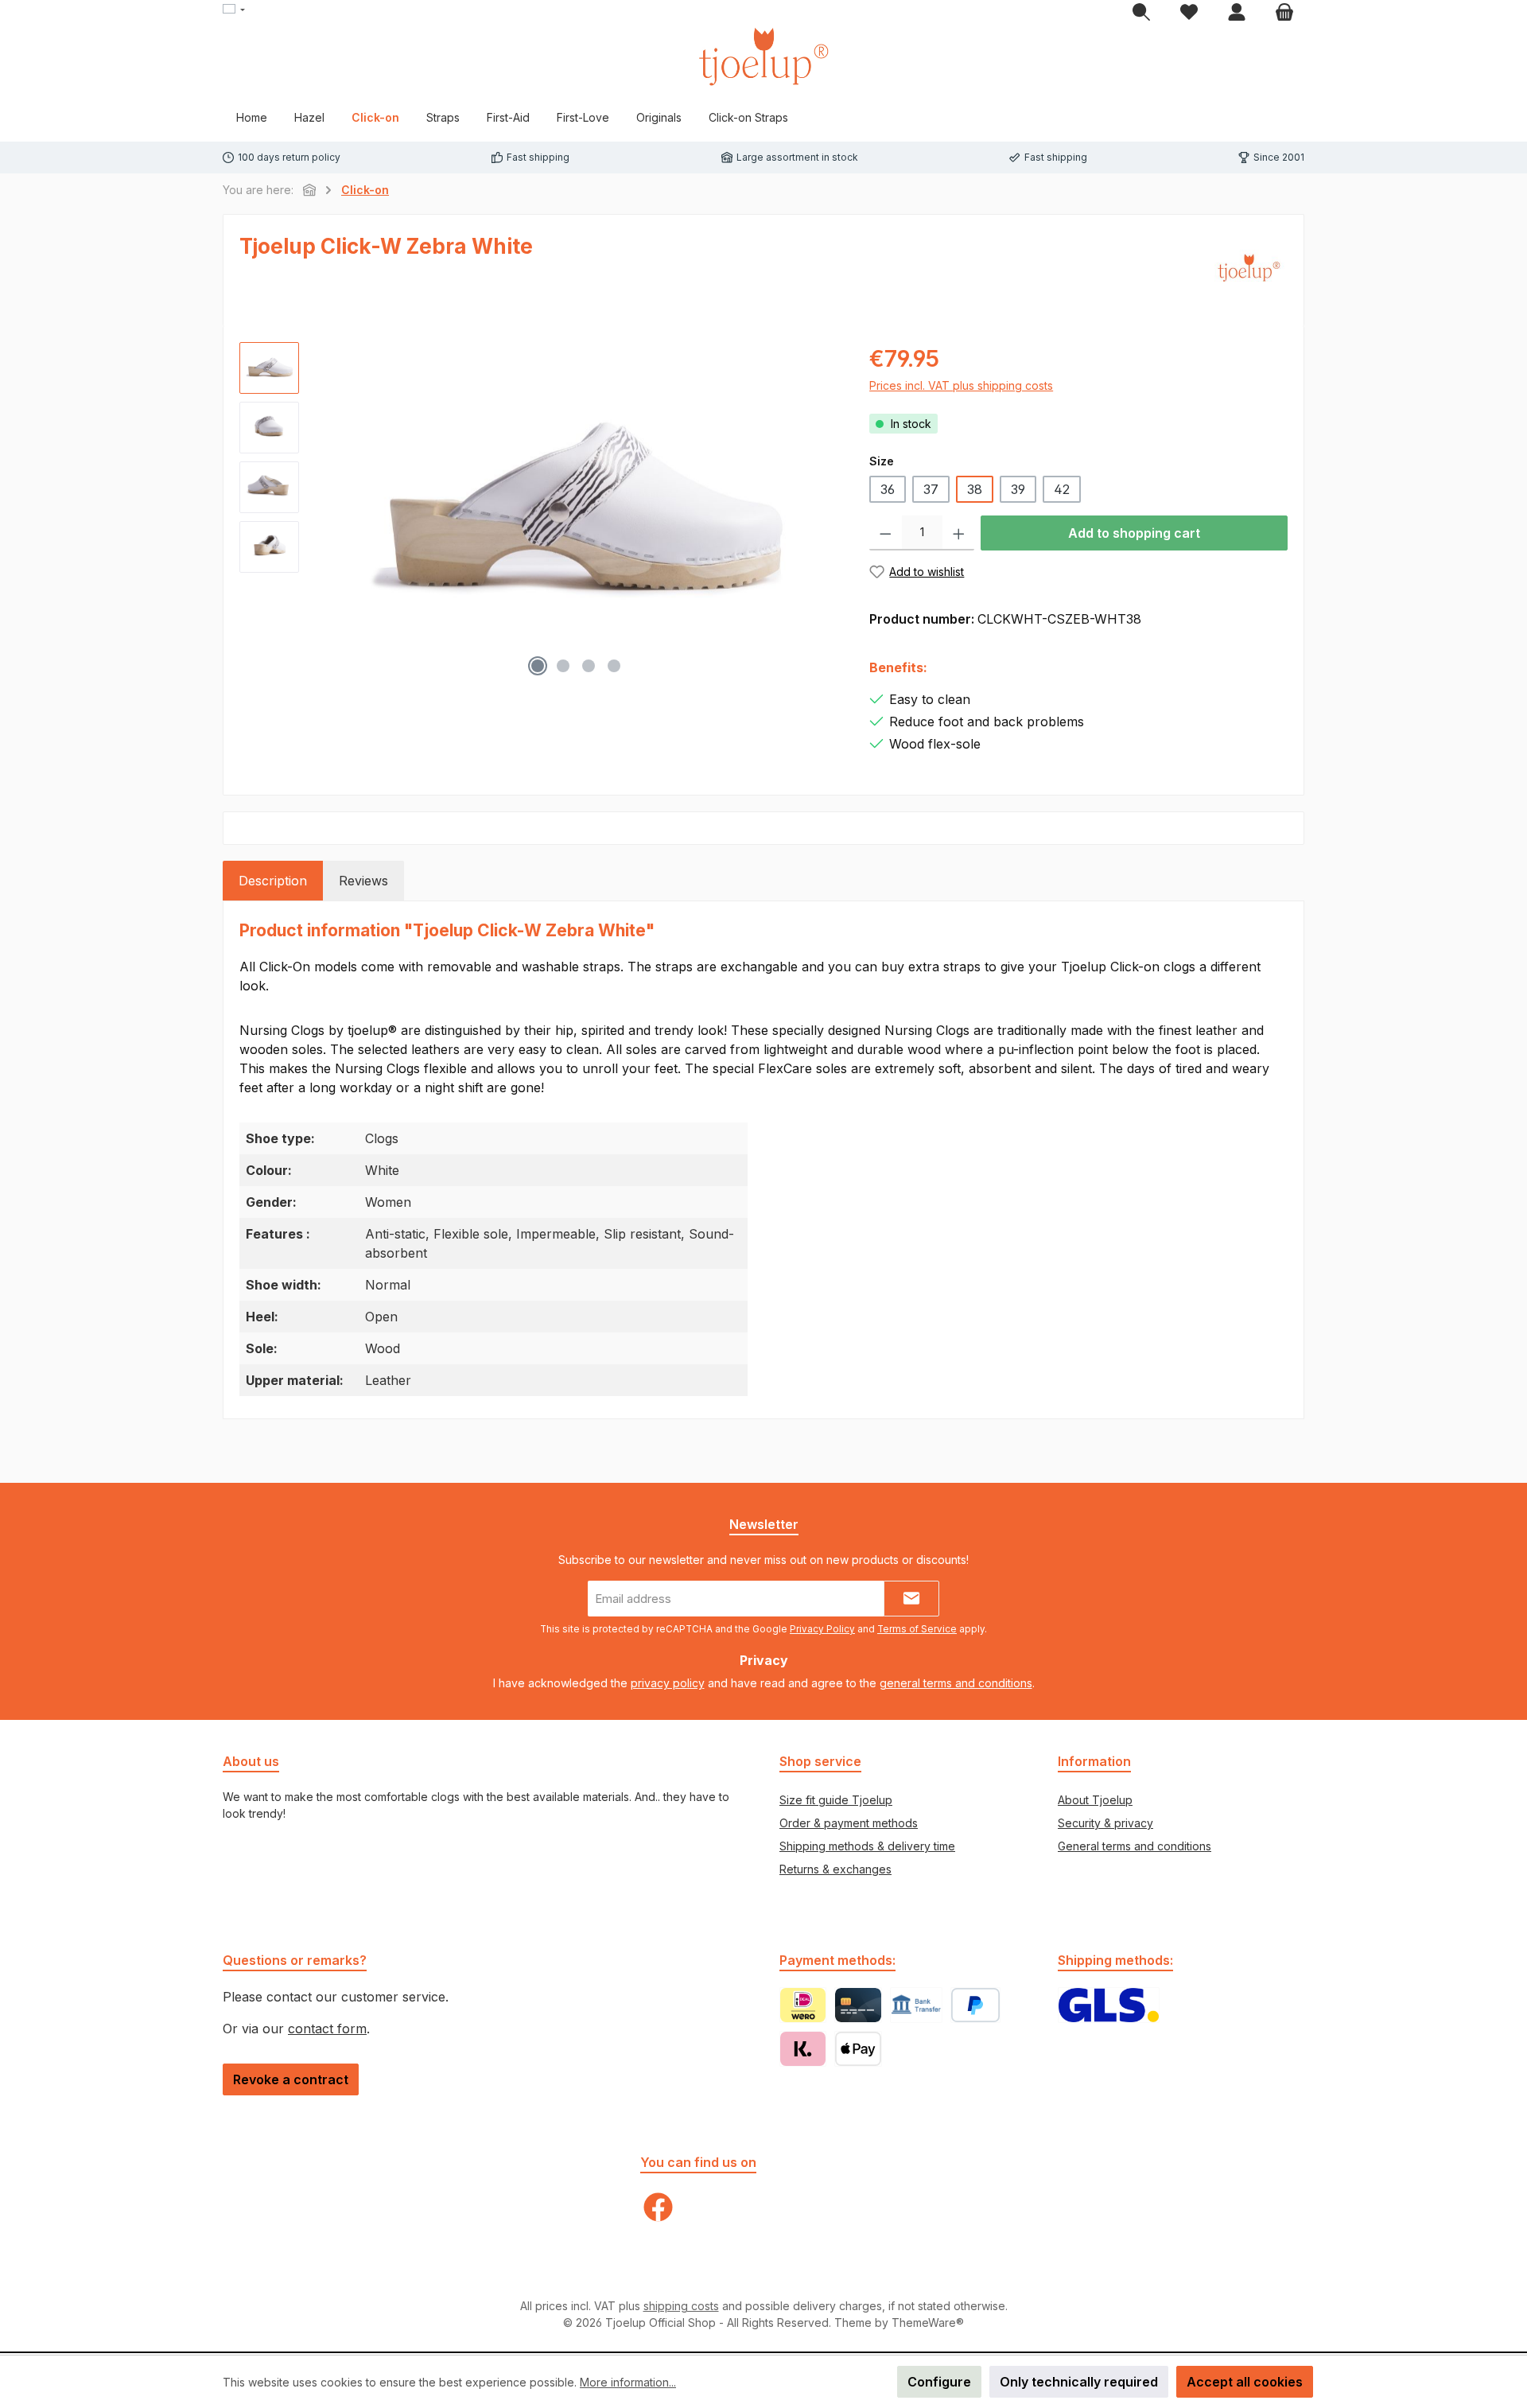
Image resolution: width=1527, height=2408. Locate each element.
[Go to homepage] (763, 56)
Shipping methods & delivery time (867, 1846)
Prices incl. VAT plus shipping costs (961, 385)
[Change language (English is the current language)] (234, 10)
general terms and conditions (956, 1683)
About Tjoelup (1095, 1800)
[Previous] (327, 513)
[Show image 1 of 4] (538, 666)
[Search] (1141, 13)
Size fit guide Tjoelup (836, 1800)
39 (1018, 489)
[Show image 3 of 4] (589, 666)
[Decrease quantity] (886, 533)
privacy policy (668, 1683)
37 (931, 489)
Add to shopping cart (1134, 533)
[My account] (1237, 13)
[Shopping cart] (1284, 13)
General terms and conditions (1135, 1846)
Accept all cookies (1245, 2382)
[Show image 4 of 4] (614, 666)
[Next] (825, 513)
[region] (538, 513)
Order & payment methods (849, 1823)
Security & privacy (1105, 1823)
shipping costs (681, 2306)
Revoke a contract (291, 2079)
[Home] (309, 190)
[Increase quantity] (959, 533)
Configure (939, 2382)
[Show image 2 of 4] (563, 666)
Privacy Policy (822, 1629)
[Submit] (911, 1599)
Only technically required (1079, 2382)
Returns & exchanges (835, 1869)
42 (1062, 489)
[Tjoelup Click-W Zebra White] (576, 513)
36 (888, 489)
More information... (628, 2382)
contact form (327, 2029)
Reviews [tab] (363, 881)
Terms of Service (917, 1629)
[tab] (273, 881)
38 (975, 489)
